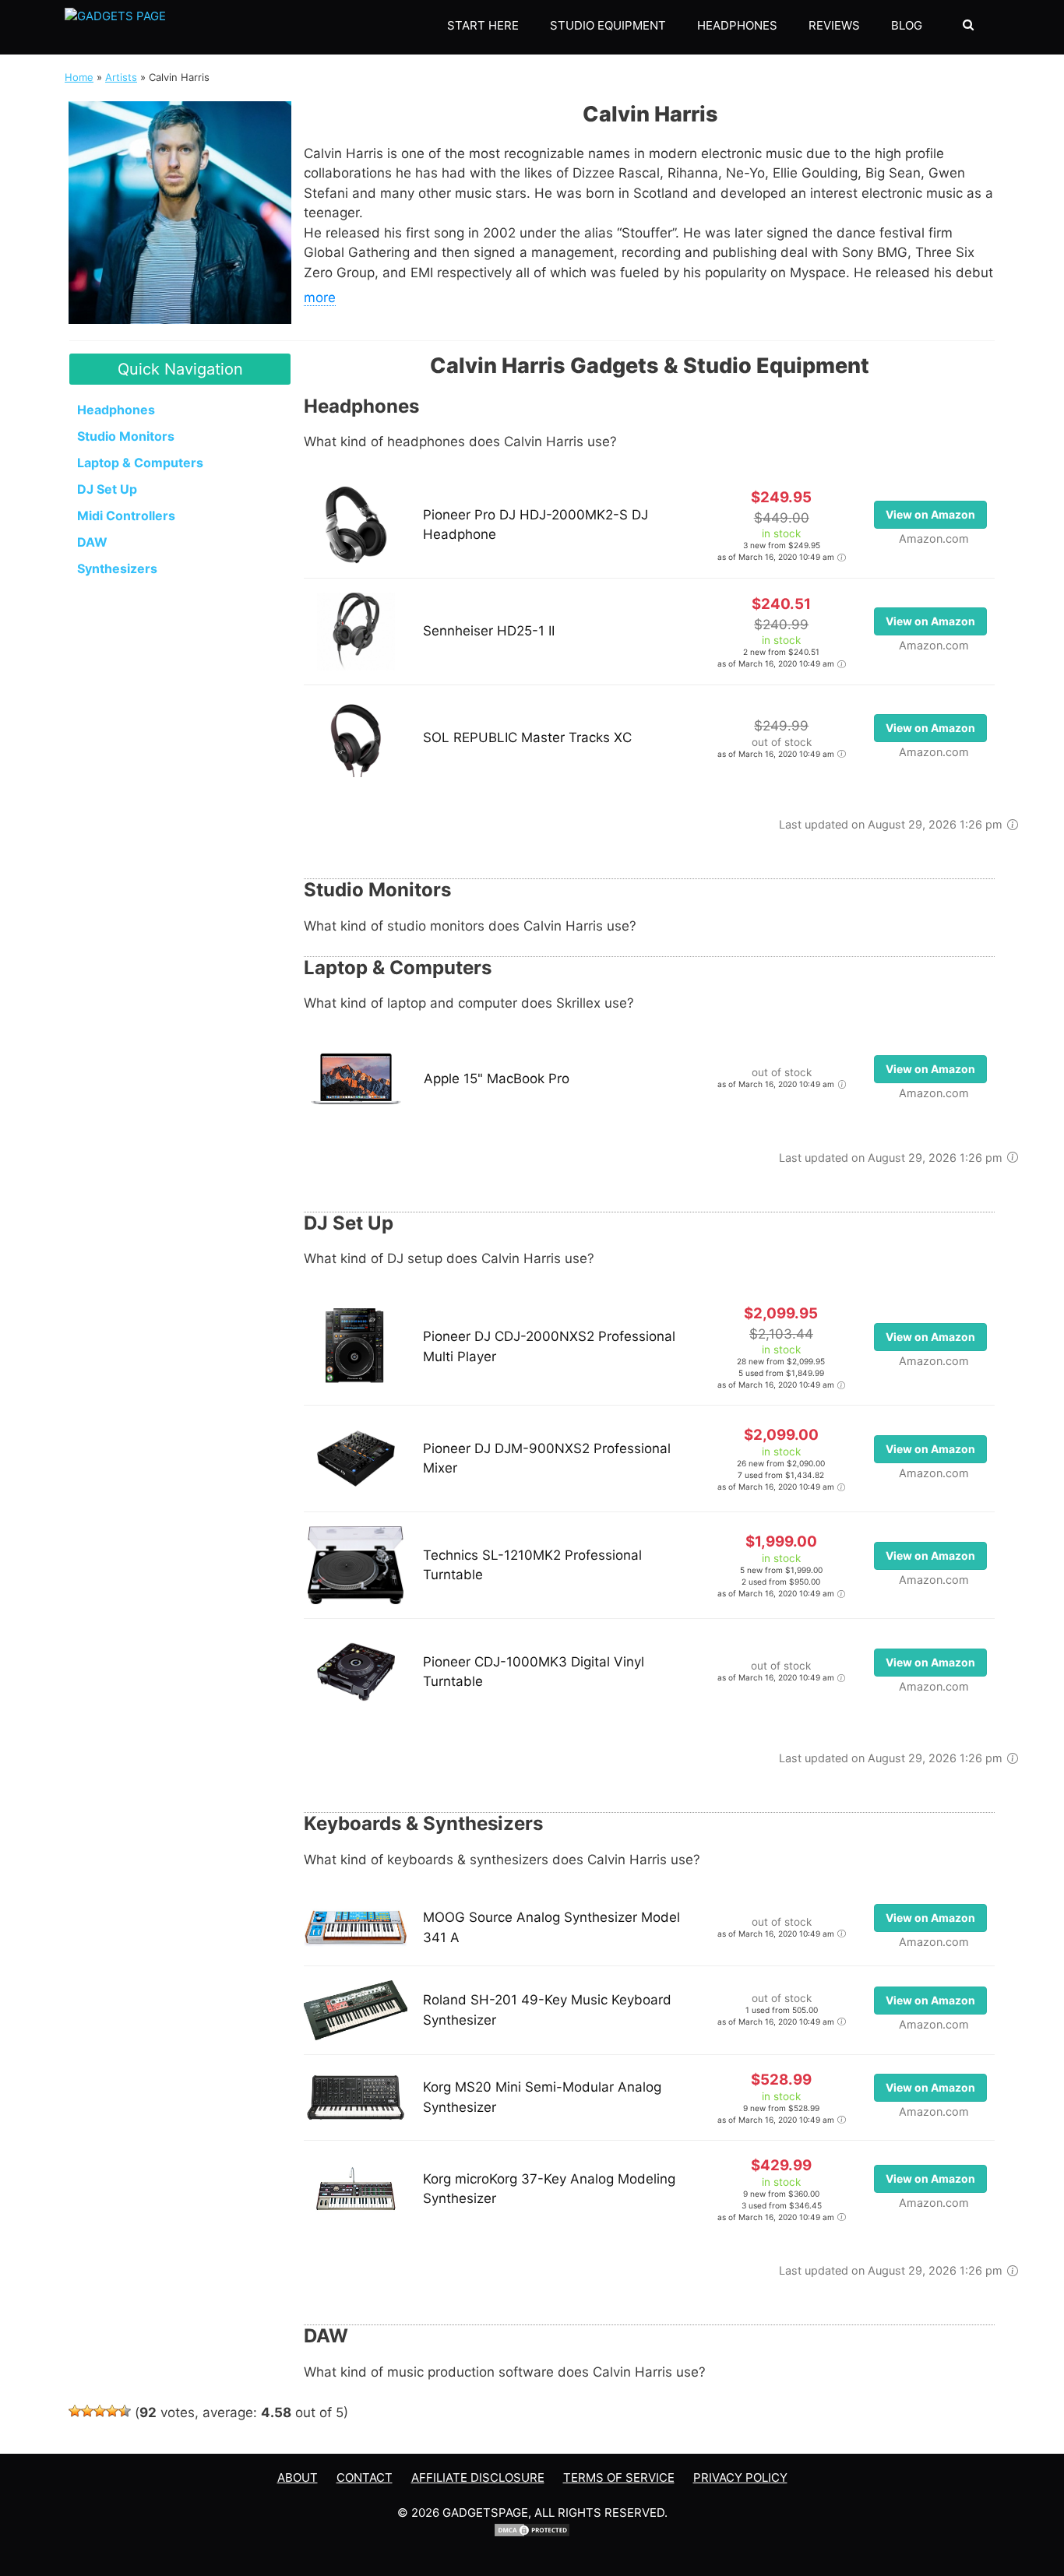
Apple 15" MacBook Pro (497, 1079)
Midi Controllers (126, 516)
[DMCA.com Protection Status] (532, 2534)
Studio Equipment (608, 25)
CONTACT (365, 2477)
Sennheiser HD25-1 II (489, 631)
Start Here (483, 25)
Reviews (834, 25)
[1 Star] (75, 2411)
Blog (907, 25)
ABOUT (298, 2477)
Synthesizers (117, 568)
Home (79, 77)
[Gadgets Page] (115, 27)
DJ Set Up (107, 489)
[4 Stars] (112, 2411)
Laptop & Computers (140, 463)
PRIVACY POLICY (740, 2477)
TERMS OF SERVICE (619, 2477)
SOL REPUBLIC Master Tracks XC (527, 737)
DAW (92, 542)
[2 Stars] (87, 2411)
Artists (121, 77)
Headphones (737, 25)
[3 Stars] (100, 2411)
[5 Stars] (125, 2411)
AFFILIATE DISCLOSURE (478, 2477)
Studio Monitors (126, 436)
